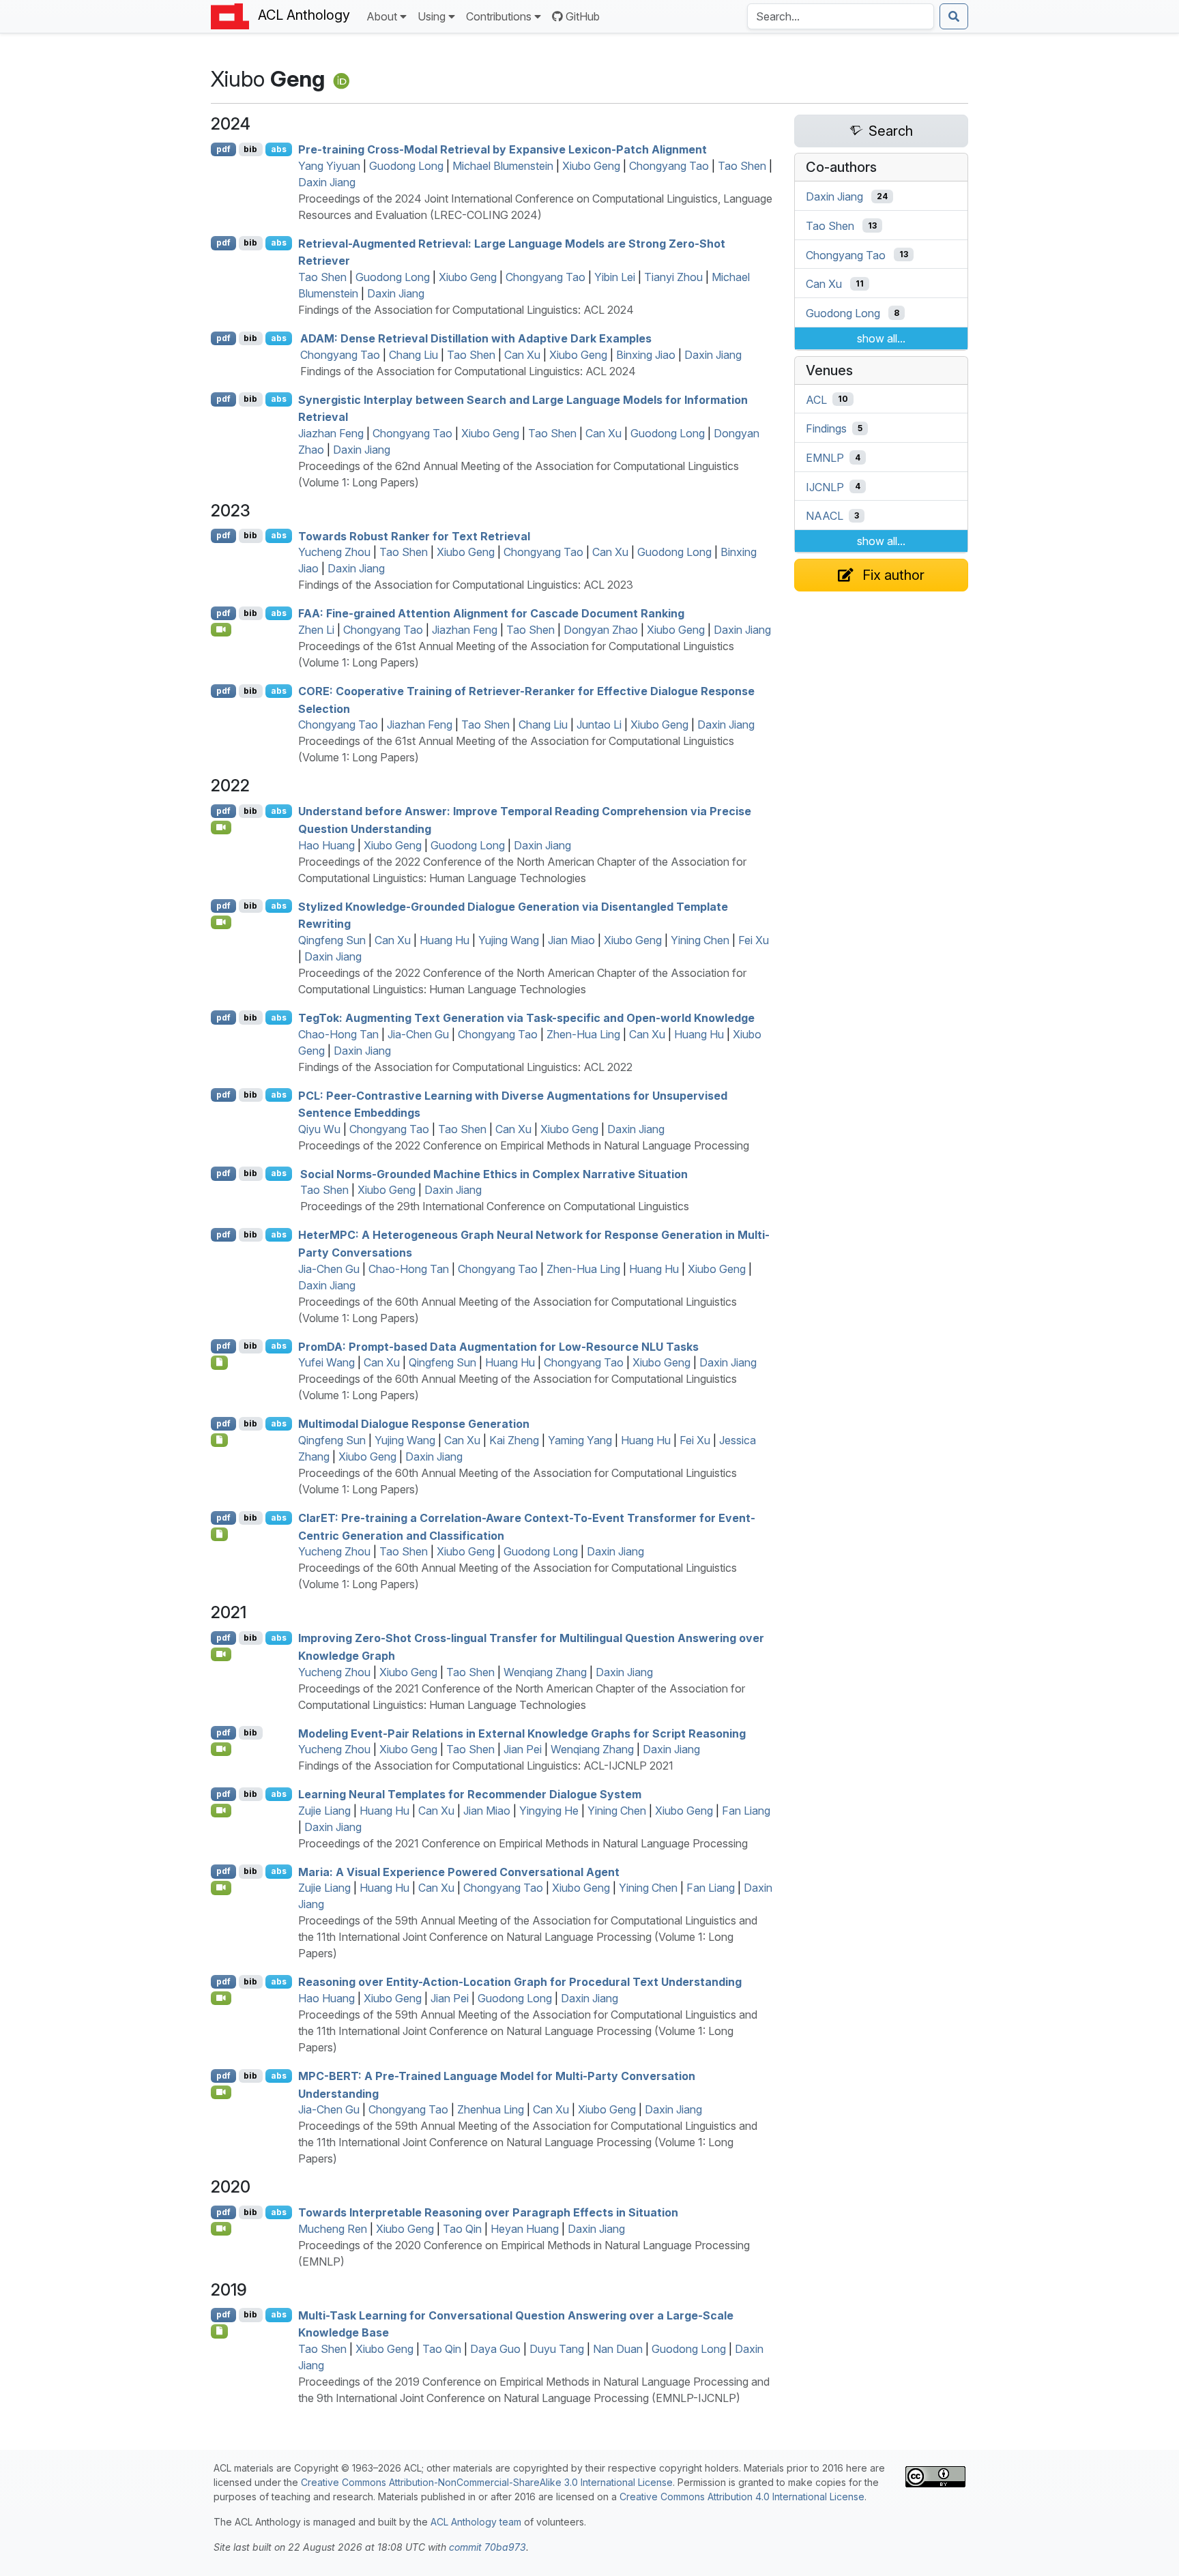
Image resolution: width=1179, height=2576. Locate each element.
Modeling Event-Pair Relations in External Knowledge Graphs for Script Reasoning (522, 1733)
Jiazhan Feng (331, 433)
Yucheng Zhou (334, 552)
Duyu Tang (557, 2349)
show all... (881, 338)
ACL (816, 399)
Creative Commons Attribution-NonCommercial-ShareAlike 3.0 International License (487, 2482)
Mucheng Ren (333, 2229)
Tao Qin (462, 2229)
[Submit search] (954, 16)
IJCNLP (825, 486)
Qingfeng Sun (332, 940)
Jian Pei (523, 1749)
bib (250, 149)
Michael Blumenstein (503, 166)
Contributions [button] (499, 16)
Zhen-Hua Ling (583, 1034)
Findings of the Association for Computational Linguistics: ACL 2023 (466, 585)
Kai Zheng (514, 1440)
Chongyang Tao (669, 166)
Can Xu (522, 355)
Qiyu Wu (319, 1129)
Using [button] (432, 16)
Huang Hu (445, 940)
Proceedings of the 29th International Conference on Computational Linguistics (495, 1206)
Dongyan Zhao (601, 630)
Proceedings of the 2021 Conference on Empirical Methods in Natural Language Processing (523, 1843)
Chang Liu (413, 355)
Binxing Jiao (646, 355)
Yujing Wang (509, 940)
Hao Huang (326, 845)
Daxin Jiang (327, 182)
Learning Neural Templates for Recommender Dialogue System (470, 1794)
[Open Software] (219, 1362)
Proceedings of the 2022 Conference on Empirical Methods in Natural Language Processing (524, 1145)
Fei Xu (754, 940)
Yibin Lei (615, 277)
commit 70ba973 (487, 2547)
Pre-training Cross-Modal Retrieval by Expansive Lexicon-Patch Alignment (503, 149)
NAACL (825, 516)
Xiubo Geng (591, 166)
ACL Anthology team (476, 2522)
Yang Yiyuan (329, 166)
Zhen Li (316, 630)
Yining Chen (700, 940)
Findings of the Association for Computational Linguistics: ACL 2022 (465, 1067)
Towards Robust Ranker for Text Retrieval (414, 536)
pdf (223, 149)
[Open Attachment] (219, 2331)
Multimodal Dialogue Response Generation (414, 1424)
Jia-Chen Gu (418, 1034)
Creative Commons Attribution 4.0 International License (742, 2497)
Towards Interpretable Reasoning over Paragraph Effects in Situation (488, 2212)
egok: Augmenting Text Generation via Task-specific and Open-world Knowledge (526, 1018)
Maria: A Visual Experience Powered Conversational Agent (459, 1871)
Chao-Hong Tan (338, 1034)
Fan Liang (746, 1811)
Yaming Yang (580, 1440)
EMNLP (825, 458)
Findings (826, 428)
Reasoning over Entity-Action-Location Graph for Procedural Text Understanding (520, 1982)
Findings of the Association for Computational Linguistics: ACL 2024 (466, 310)
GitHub (583, 16)
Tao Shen (742, 166)
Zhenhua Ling (491, 2109)
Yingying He (549, 1811)
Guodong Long (406, 166)
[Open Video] (221, 630)
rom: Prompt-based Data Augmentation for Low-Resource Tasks (498, 1346)
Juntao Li (599, 724)
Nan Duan (618, 2349)
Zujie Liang (324, 1811)
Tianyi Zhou (673, 277)
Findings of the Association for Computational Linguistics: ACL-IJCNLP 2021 (486, 1766)
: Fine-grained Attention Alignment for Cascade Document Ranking (491, 613)
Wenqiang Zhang (545, 1672)
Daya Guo (495, 2349)
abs (279, 149)
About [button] (382, 16)
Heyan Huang (525, 2229)
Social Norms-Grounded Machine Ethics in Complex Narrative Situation (494, 1173)
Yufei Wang (326, 1362)
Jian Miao (571, 940)
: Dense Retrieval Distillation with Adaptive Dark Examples (476, 338)
